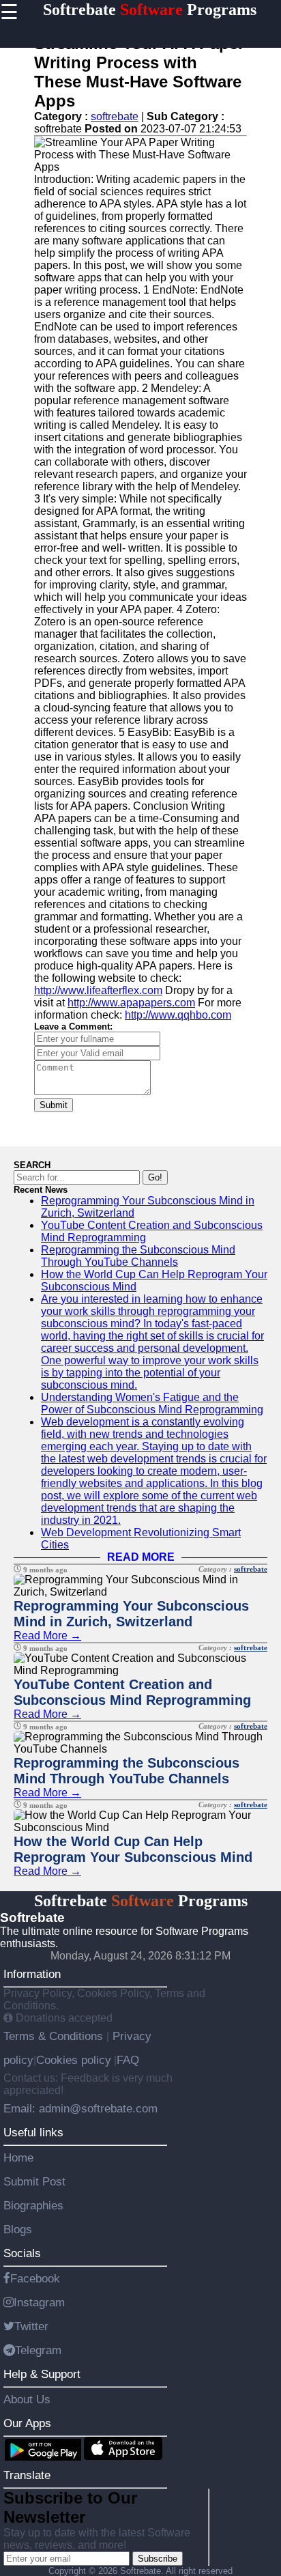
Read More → (47, 1636)
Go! (155, 1177)
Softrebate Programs (150, 10)
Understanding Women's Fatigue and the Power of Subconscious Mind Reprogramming (152, 1403)
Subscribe (158, 2559)
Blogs (18, 2229)
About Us (27, 2399)
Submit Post (34, 2181)
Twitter (31, 2326)
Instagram (39, 2302)
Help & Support (42, 2374)
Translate (27, 2475)
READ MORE (141, 1557)
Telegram (38, 2350)
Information (32, 1974)
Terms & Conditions (55, 2036)
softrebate (115, 116)
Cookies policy (74, 2060)
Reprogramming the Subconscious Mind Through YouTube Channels (138, 1256)
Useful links (33, 2132)
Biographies (33, 2205)
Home (18, 2157)
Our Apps (27, 2423)
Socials (22, 2253)
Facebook (35, 2278)
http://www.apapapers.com (131, 1003)
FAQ (128, 2060)
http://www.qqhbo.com (178, 1015)
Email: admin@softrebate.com (80, 2108)
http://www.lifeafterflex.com (98, 990)
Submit (54, 1105)
